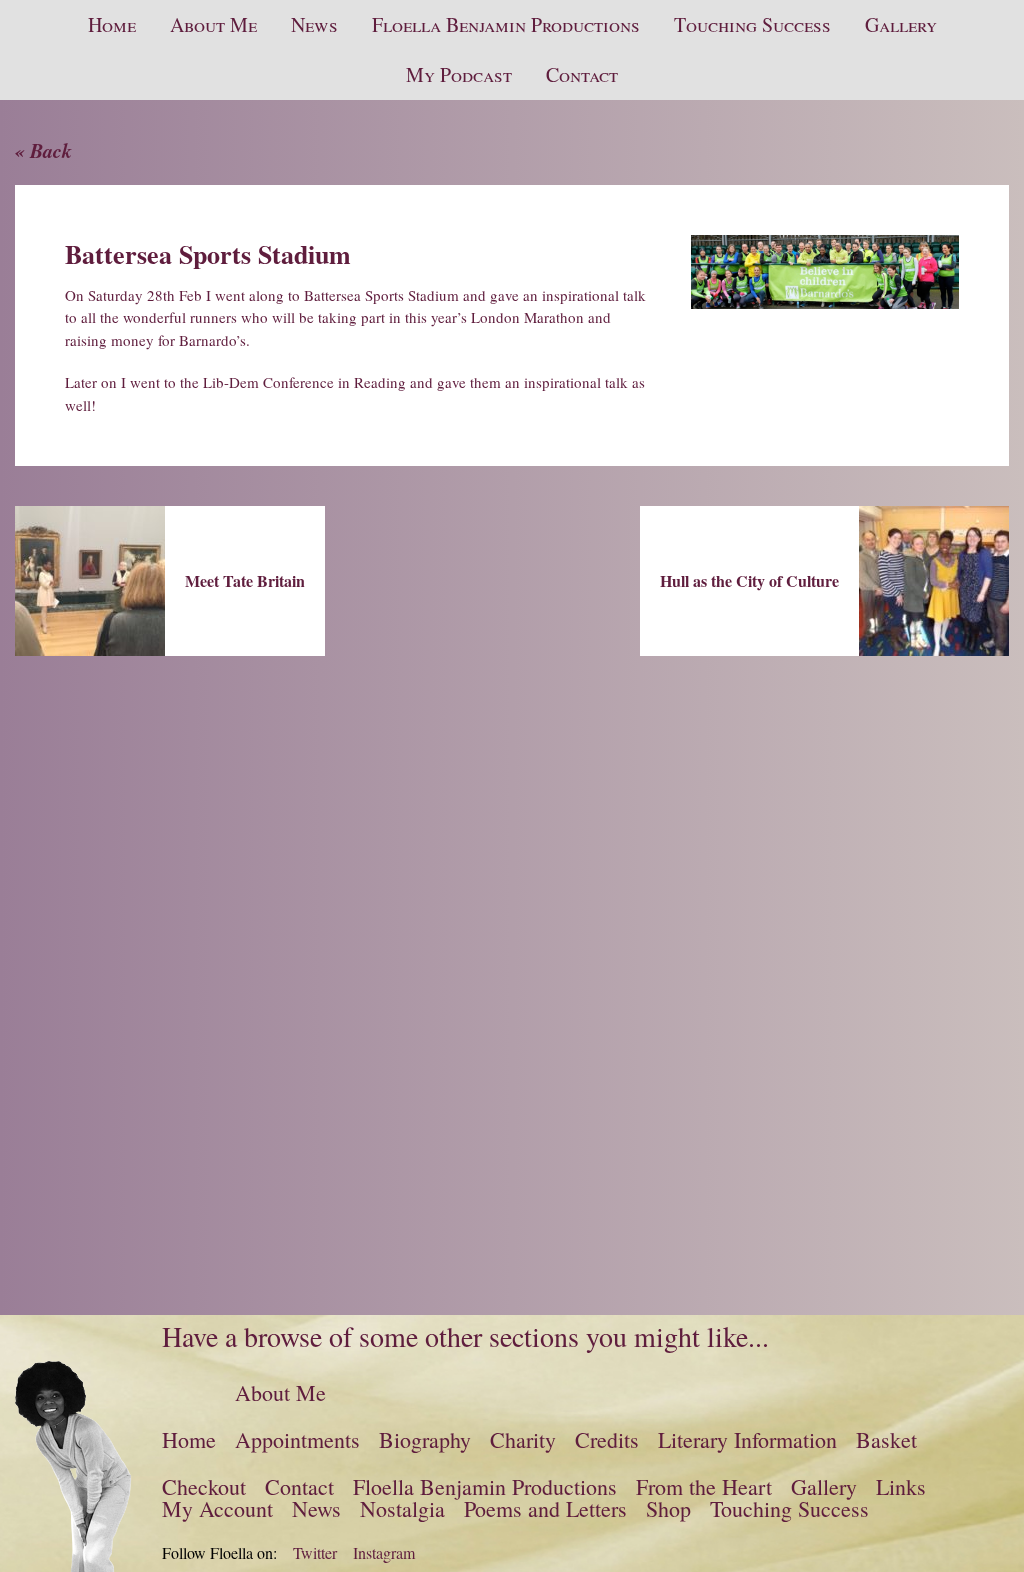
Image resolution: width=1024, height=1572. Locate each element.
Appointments (297, 1439)
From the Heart (704, 1486)
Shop (668, 1508)
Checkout (204, 1486)
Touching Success (752, 24)
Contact (582, 74)
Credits (607, 1439)
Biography (425, 1439)
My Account (217, 1508)
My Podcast (459, 74)
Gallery (901, 24)
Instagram (384, 1553)
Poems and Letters (545, 1508)
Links (901, 1486)
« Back (43, 150)
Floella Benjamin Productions (506, 24)
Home (112, 24)
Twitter (315, 1553)
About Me (213, 24)
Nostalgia (402, 1508)
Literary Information (747, 1439)
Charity (523, 1439)
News (314, 24)
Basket (886, 1439)
